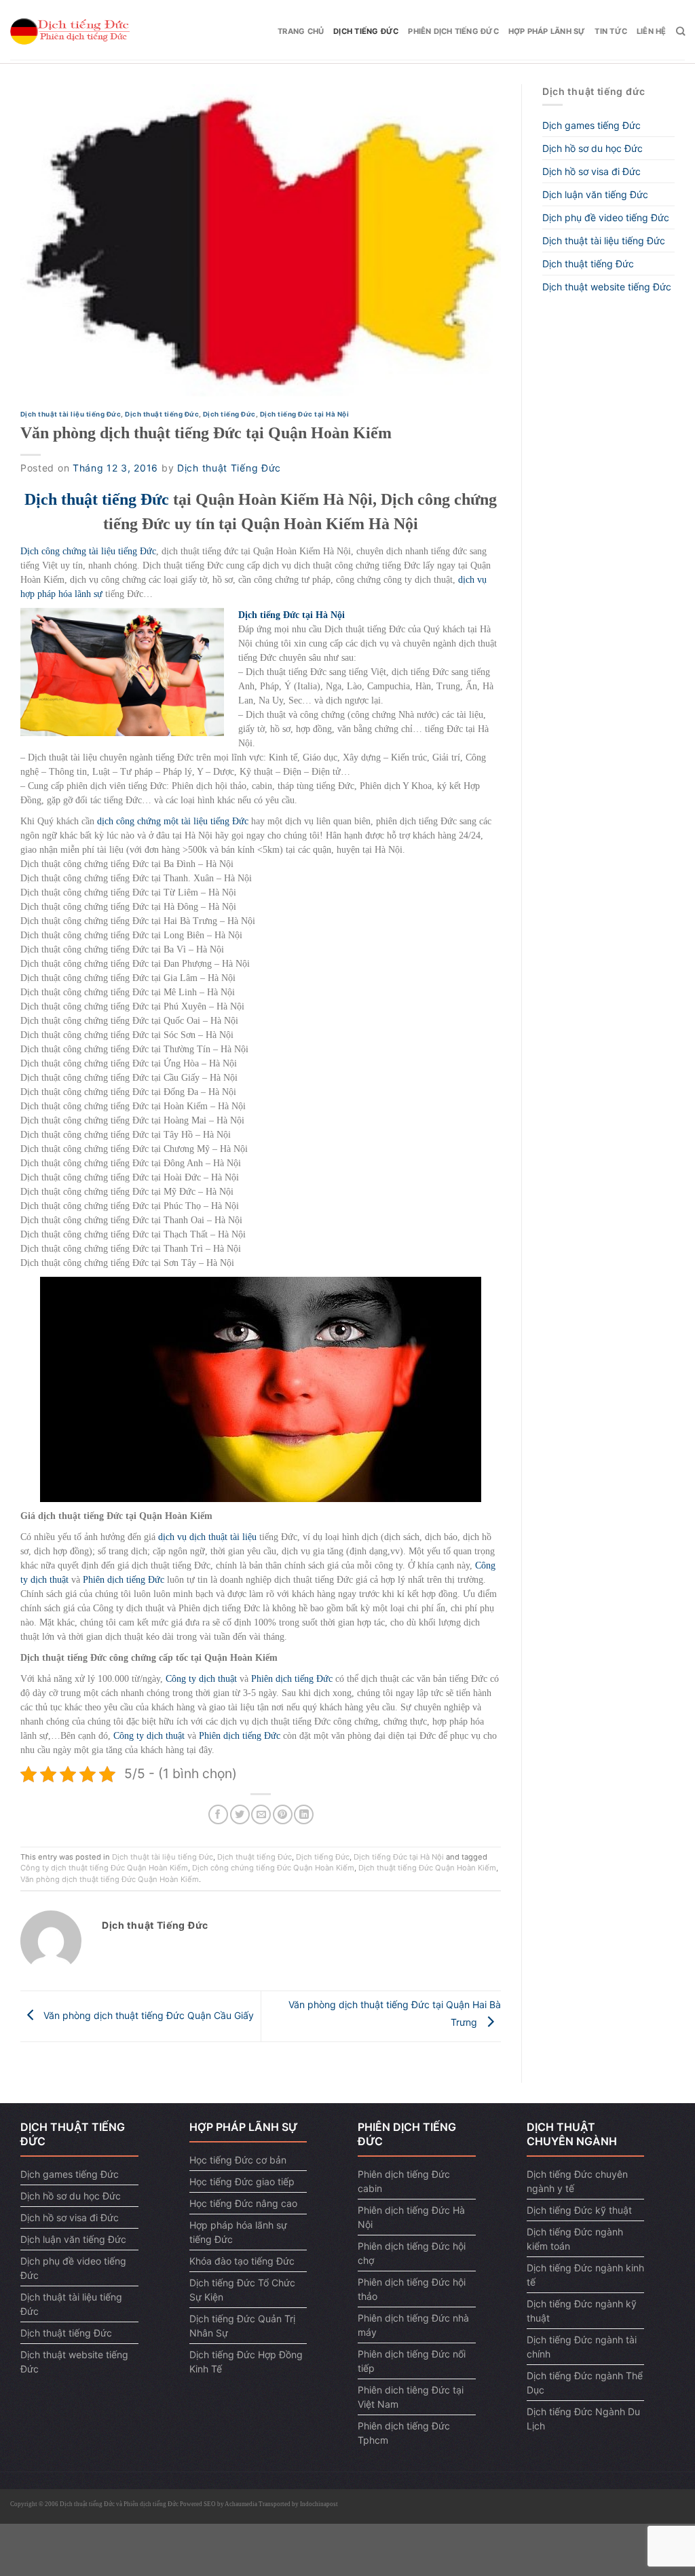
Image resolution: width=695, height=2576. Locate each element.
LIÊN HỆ (652, 31)
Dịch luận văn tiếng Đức (595, 194)
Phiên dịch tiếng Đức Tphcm (404, 2433)
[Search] (680, 31)
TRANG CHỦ (301, 31)
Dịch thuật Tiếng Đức (229, 468)
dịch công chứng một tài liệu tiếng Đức (173, 821)
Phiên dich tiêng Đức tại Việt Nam (411, 2397)
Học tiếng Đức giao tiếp (242, 2181)
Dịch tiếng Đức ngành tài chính (582, 2347)
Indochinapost (319, 2504)
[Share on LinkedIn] (304, 1814)
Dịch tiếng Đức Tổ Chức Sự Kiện (242, 2290)
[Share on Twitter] (240, 1814)
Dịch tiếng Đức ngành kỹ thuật (582, 2311)
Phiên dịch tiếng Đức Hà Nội (411, 2217)
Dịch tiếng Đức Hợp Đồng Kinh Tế (246, 2362)
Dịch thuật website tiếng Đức (607, 287)
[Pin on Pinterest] (283, 1814)
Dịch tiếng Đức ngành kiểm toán (575, 2239)
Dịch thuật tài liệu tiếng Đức (71, 414)
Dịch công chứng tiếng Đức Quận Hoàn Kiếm (273, 1868)
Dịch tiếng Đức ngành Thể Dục (585, 2383)
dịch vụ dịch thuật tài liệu (207, 1537)
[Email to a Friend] (261, 1814)
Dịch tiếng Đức (366, 31)
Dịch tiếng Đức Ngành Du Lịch (583, 2419)
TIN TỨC (611, 31)
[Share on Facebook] (218, 1814)
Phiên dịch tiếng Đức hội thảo (412, 2289)
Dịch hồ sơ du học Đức (593, 148)
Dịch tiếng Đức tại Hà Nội (304, 414)
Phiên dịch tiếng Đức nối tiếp (412, 2361)
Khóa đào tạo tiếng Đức (242, 2261)
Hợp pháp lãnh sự (547, 31)
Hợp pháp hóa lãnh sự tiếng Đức (238, 2232)
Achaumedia (241, 2504)
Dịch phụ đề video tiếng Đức (606, 217)
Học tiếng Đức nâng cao (243, 2203)
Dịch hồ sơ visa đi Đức (591, 171)
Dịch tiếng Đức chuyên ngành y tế (577, 2181)
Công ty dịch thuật (201, 1679)
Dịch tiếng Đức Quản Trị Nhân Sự (242, 2326)
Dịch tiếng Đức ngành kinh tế (585, 2275)
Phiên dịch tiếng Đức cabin (404, 2181)
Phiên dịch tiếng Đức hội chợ (412, 2253)
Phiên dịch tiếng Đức (453, 31)
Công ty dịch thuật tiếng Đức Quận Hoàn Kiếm (104, 1868)
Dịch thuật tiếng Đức (162, 414)
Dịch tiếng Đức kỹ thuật (579, 2210)
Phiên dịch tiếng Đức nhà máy (413, 2325)
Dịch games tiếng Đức (591, 125)
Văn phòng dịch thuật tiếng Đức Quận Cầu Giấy (147, 2015)
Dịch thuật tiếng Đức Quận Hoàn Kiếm (427, 1868)
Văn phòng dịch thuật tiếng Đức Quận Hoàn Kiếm (110, 1879)
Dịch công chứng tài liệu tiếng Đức (88, 551)
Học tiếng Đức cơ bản (238, 2160)
